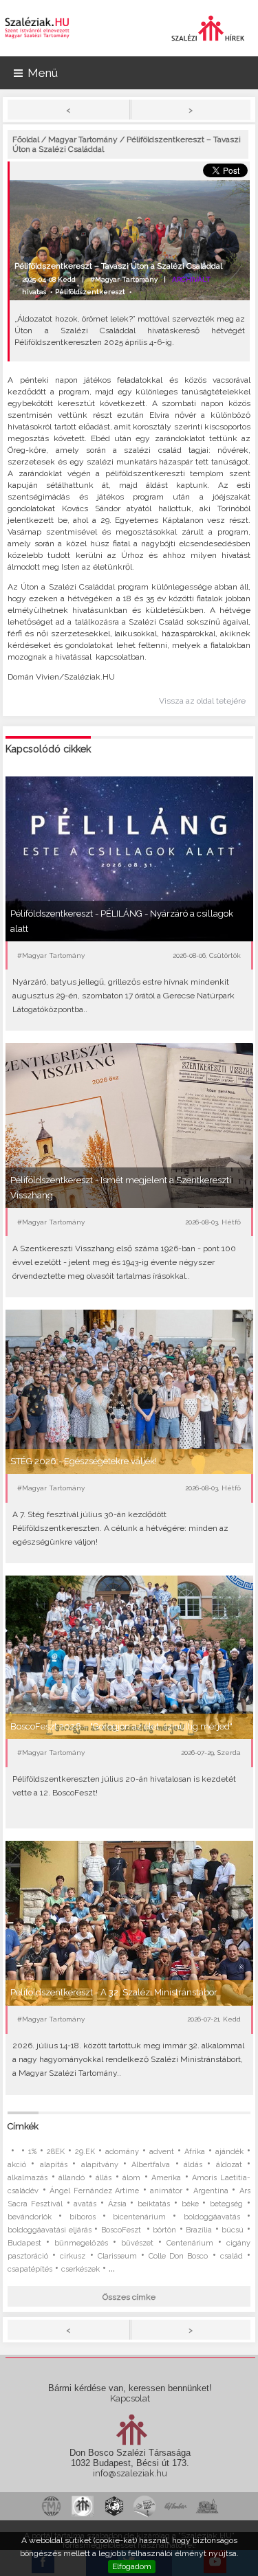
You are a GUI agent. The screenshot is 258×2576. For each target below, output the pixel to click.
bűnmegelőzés (81, 2243)
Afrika (195, 2152)
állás (104, 2178)
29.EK (85, 2152)
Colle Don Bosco (178, 2256)
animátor (166, 2191)
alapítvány (100, 2165)
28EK (56, 2152)
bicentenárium (139, 2217)
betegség (226, 2204)
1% (32, 2152)
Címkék (23, 2126)
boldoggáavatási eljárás (50, 2230)
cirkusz (73, 2256)
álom (131, 2178)
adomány (122, 2152)
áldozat (229, 2165)
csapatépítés (30, 2269)
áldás (193, 2165)
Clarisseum (117, 2256)
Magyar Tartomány (83, 139)
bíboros (83, 2217)
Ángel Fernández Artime (94, 2191)
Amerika (166, 2178)
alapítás (54, 2165)
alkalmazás (28, 2178)
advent (162, 2152)
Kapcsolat (130, 2398)
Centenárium (190, 2243)
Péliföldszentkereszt (90, 292)
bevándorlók (30, 2217)
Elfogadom (132, 2566)
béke (190, 2204)
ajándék (229, 2152)
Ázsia (117, 2204)
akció (17, 2165)
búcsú (233, 2230)
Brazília (199, 2230)
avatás (85, 2204)
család (232, 2256)
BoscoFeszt (122, 2230)
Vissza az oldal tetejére (202, 701)
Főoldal (26, 139)
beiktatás (154, 2204)
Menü (43, 73)
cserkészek (80, 2269)
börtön (164, 2230)
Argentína (211, 2191)
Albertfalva (151, 2165)
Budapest (24, 2243)
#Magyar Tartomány (124, 279)
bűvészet (137, 2243)
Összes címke (129, 2297)
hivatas (34, 292)
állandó (72, 2178)
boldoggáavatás (212, 2217)
